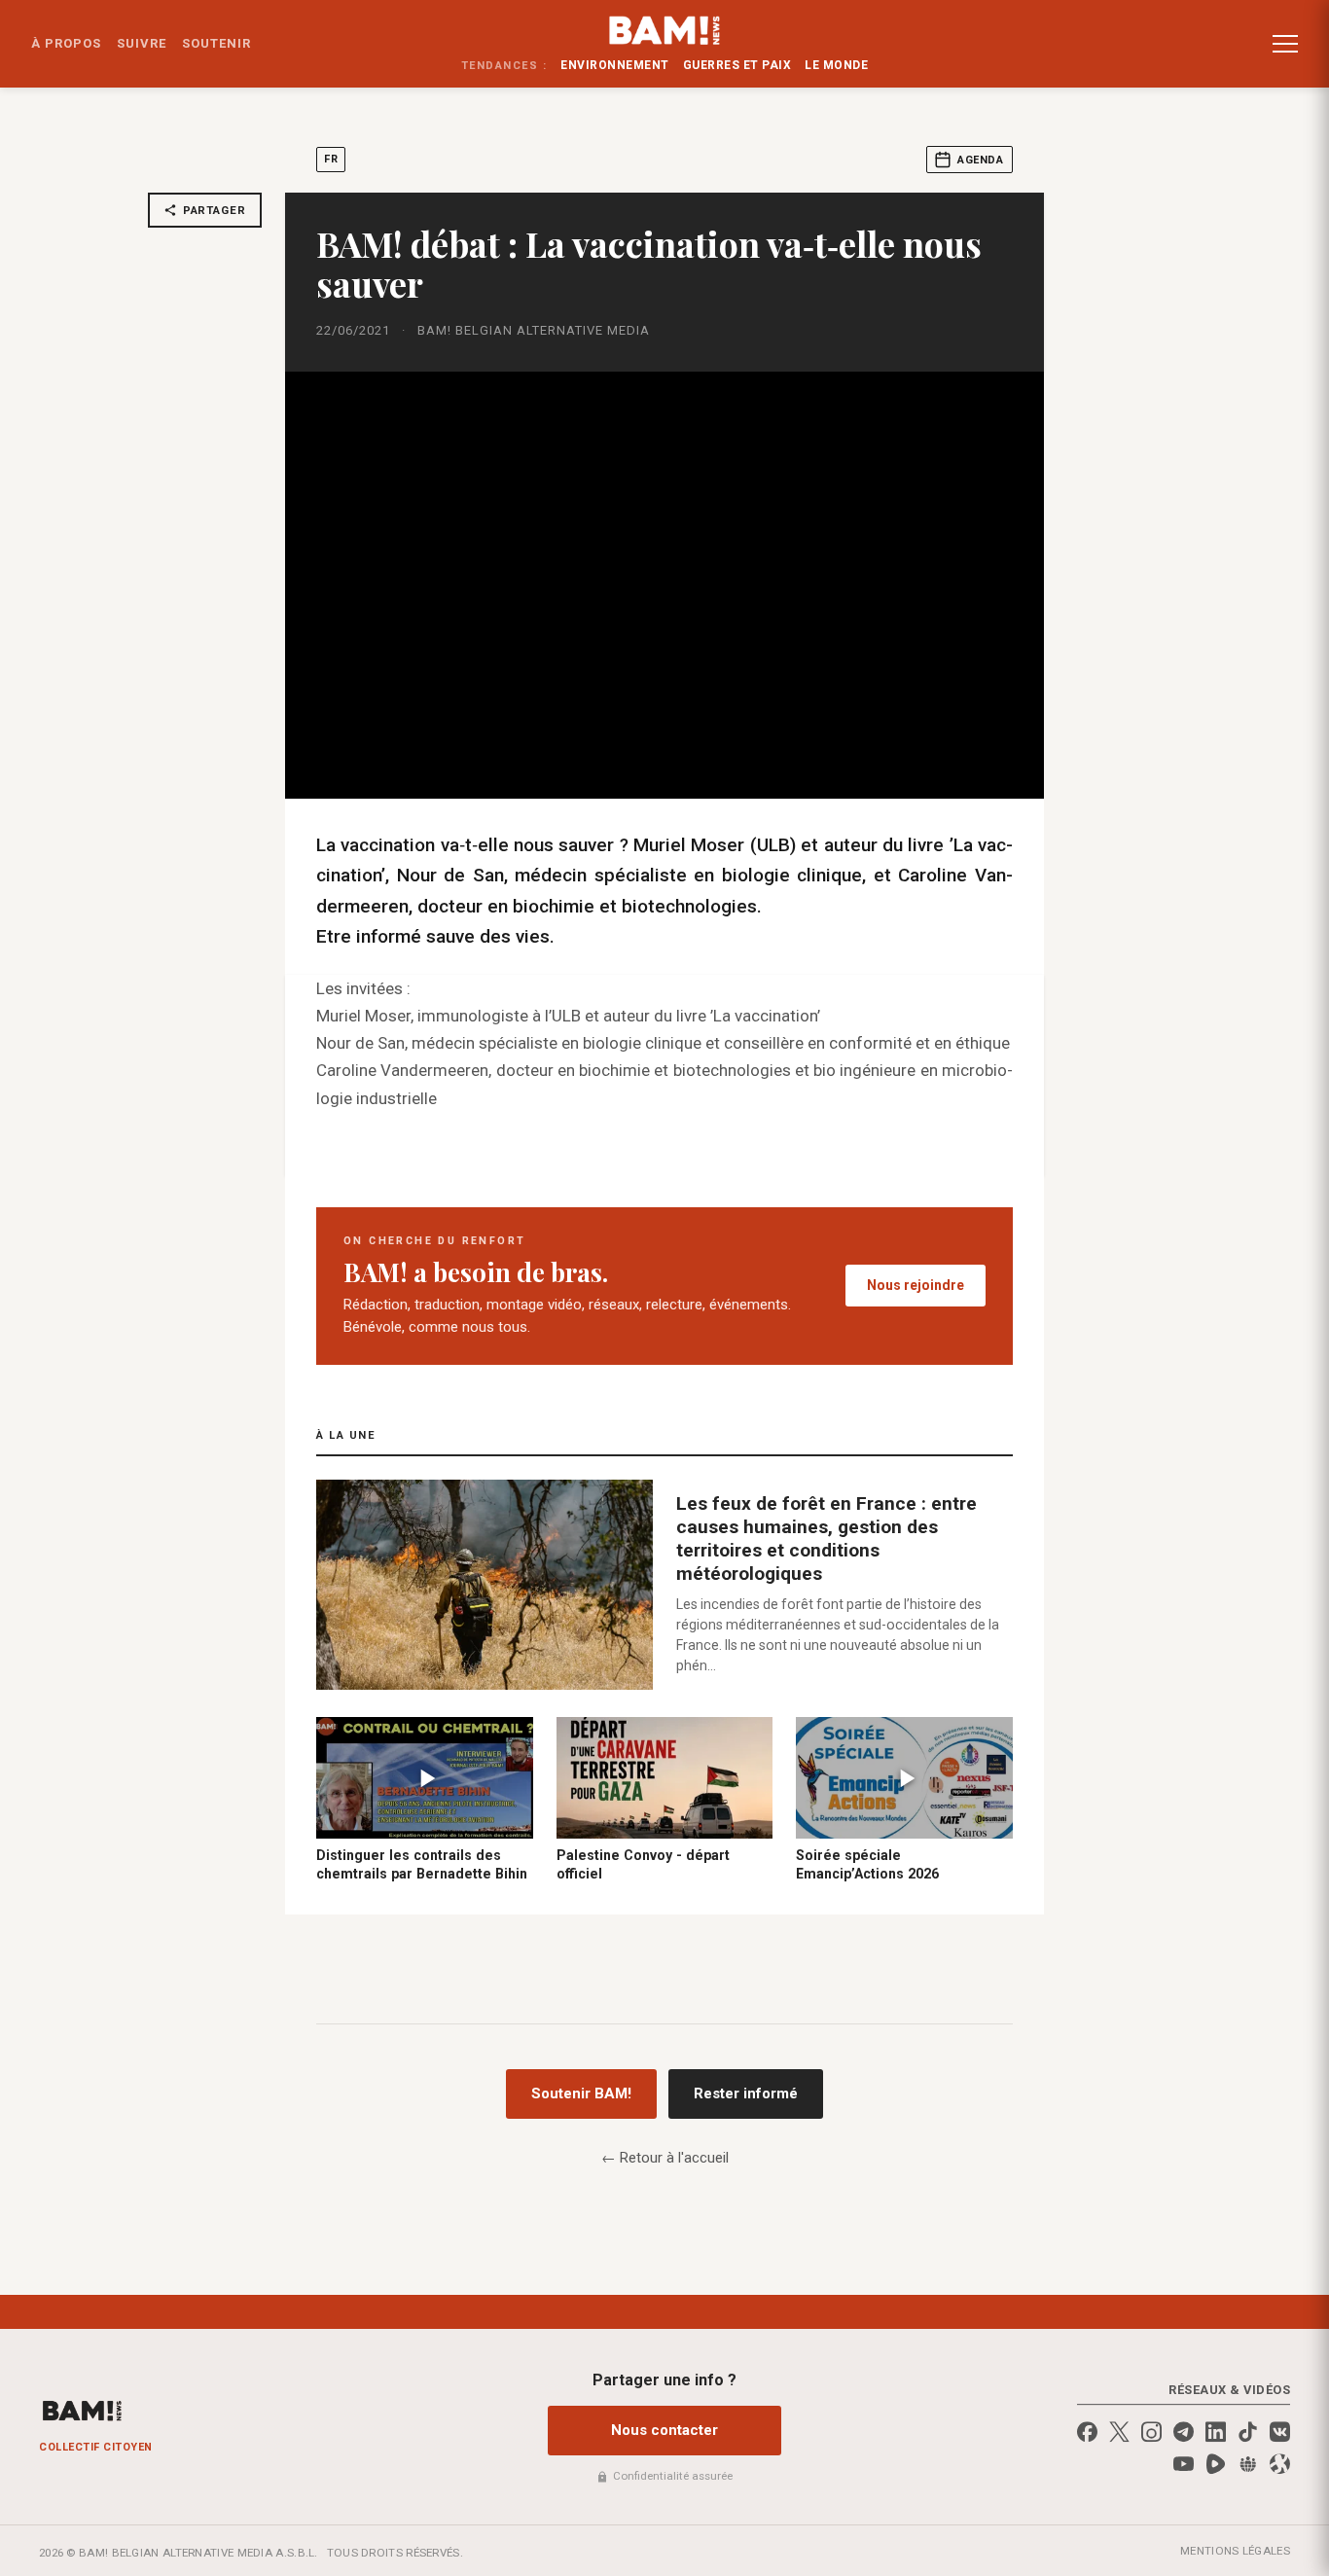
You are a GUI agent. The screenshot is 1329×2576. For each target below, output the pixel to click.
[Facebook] (1087, 2432)
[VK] (1280, 2432)
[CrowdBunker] (1248, 2464)
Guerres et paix (737, 65)
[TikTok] (1248, 2432)
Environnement (615, 65)
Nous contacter (664, 2430)
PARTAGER (215, 210)
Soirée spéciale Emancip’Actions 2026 (867, 1864)
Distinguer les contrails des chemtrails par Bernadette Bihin (422, 1864)
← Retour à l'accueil (665, 2158)
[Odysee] (1280, 2464)
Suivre (142, 43)
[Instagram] (1151, 2432)
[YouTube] (1184, 2464)
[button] (1285, 44)
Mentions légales (1235, 2551)
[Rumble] (1216, 2464)
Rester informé (746, 2093)
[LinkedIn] (1216, 2432)
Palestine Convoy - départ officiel (643, 1864)
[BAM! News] (665, 30)
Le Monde (836, 65)
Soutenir (216, 43)
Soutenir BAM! (581, 2093)
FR (331, 159)
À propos (66, 43)
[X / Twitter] (1119, 2432)
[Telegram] (1184, 2432)
